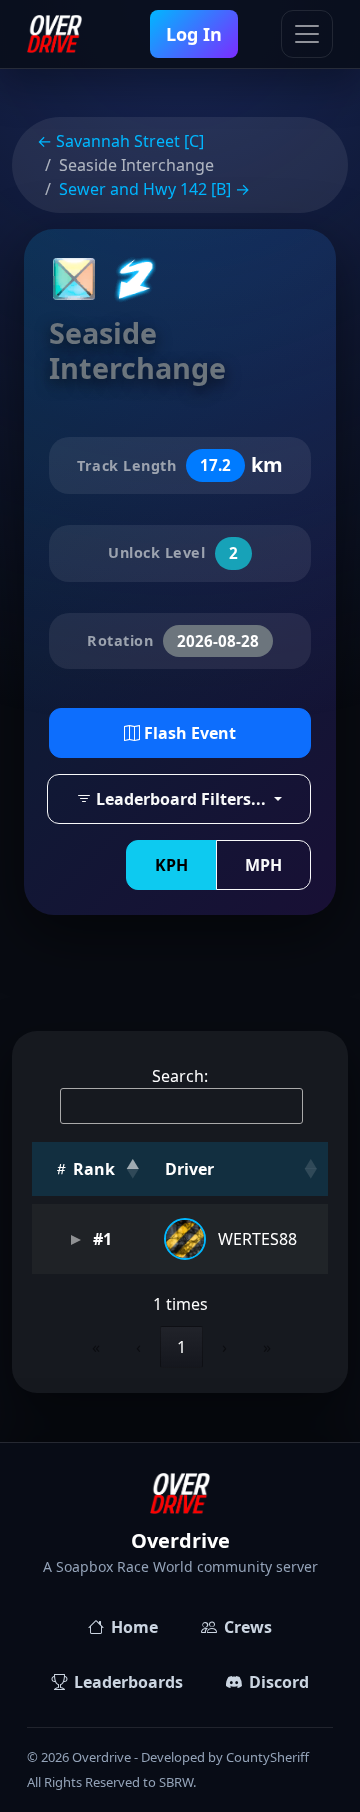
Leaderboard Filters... (181, 799)
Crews (248, 1627)
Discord (279, 1682)
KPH (171, 865)
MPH (263, 865)
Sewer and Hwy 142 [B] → (154, 189)
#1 (100, 1239)
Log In (194, 34)
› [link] (224, 1347)
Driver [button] (189, 1169)
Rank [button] (92, 1169)
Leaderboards (128, 1682)
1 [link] (181, 1347)
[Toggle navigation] (307, 34)
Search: (180, 1076)
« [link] (96, 1347)
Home (134, 1627)
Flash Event (188, 733)
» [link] (267, 1347)
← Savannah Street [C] (120, 141)
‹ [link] (138, 1347)
